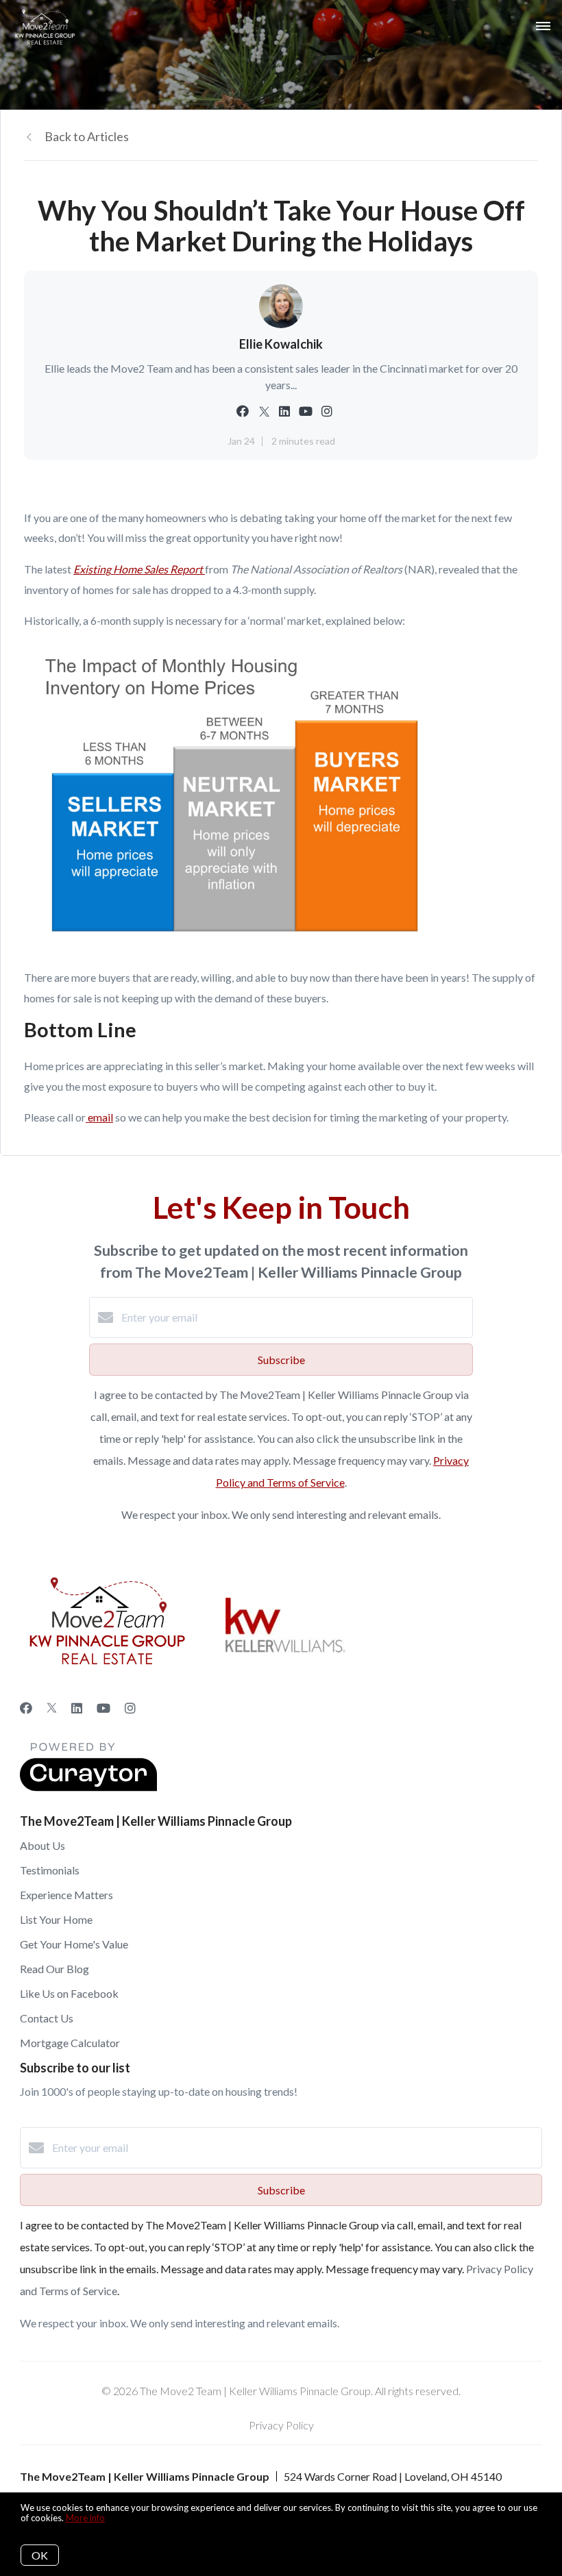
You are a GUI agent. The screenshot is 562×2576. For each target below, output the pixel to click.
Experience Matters (66, 1895)
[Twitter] (52, 1708)
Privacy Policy (281, 2425)
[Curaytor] (88, 1787)
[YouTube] (103, 1708)
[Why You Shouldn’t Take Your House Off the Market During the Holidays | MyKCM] (230, 946)
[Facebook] (26, 1708)
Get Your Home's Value (74, 1944)
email (100, 1117)
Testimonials (50, 1870)
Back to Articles (87, 136)
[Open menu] (543, 27)
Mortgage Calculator (70, 2043)
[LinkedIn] (77, 1708)
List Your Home (56, 1919)
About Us (42, 1845)
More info (85, 2518)
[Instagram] (130, 1708)
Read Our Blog (54, 1969)
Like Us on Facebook (69, 1993)
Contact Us (47, 2018)
